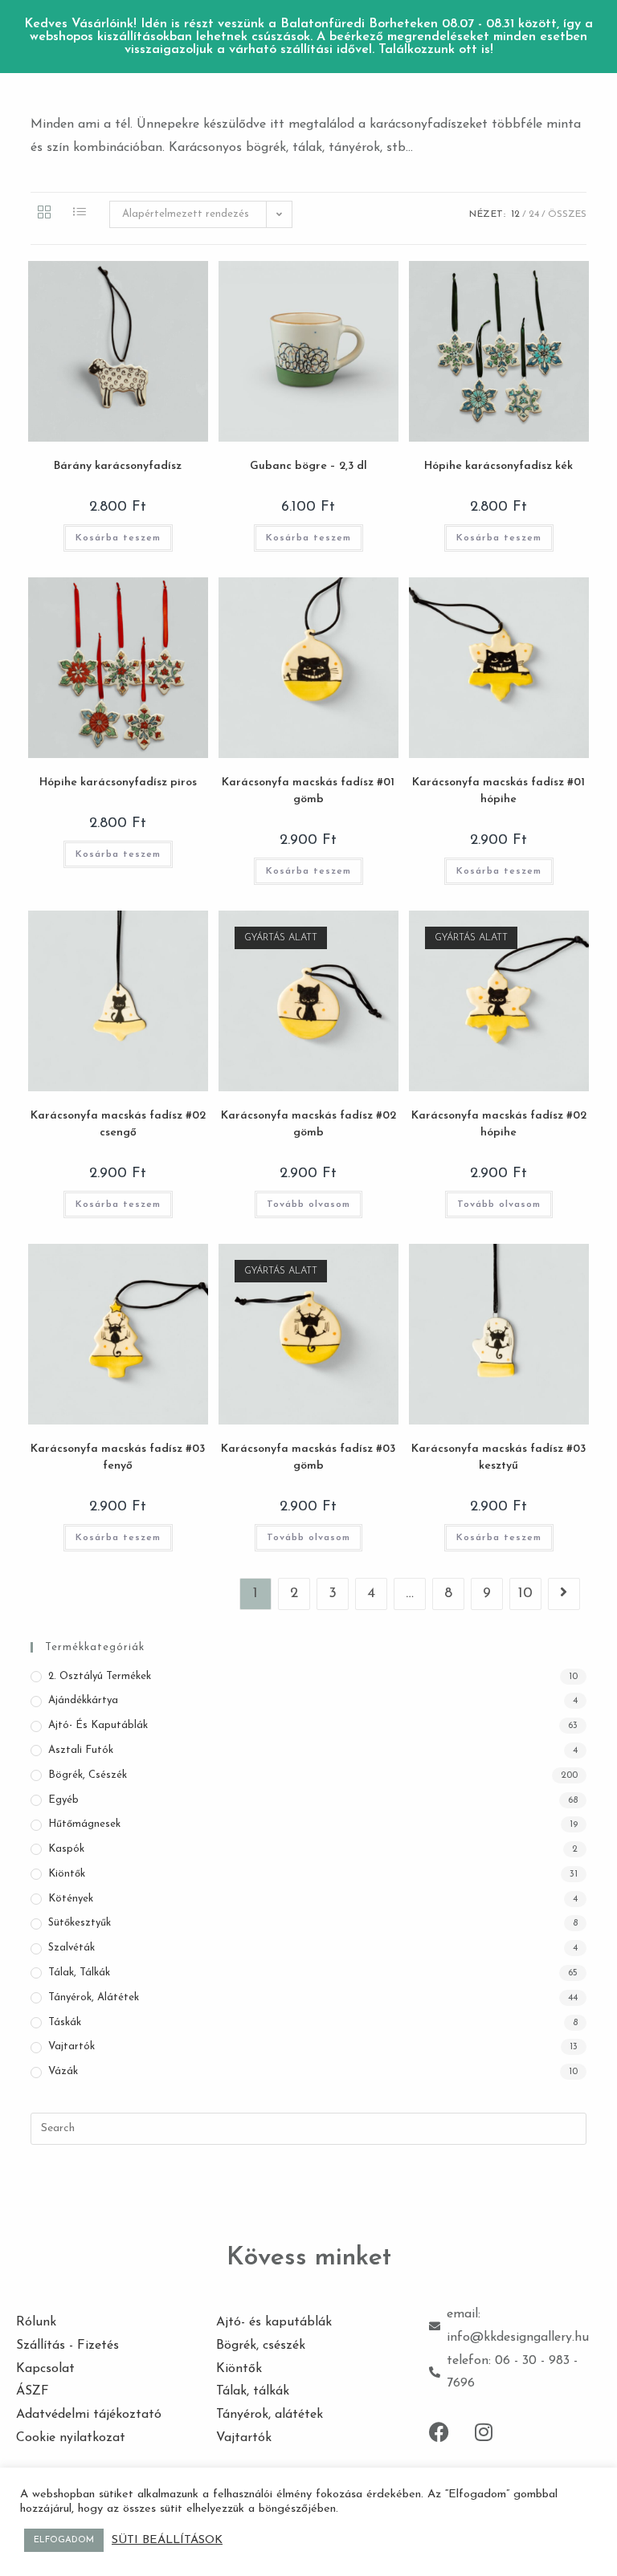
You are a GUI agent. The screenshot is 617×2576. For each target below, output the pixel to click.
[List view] (80, 214)
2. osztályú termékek (100, 1676)
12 (515, 214)
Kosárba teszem (118, 538)
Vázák (63, 2071)
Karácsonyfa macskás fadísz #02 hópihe (499, 1124)
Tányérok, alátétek (94, 1997)
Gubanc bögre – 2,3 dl (308, 466)
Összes (567, 214)
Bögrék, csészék (88, 1775)
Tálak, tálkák (79, 1973)
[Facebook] (439, 2431)
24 (534, 214)
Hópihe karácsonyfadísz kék (499, 466)
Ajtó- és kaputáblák (98, 1725)
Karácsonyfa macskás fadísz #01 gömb (308, 791)
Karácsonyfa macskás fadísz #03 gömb (308, 1457)
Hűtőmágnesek (84, 1824)
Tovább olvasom (308, 1204)
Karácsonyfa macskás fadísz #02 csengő (118, 1124)
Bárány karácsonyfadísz (118, 466)
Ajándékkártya (83, 1700)
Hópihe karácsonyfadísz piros (118, 783)
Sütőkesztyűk (80, 1923)
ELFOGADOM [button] (64, 2540)
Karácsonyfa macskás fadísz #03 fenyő (118, 1457)
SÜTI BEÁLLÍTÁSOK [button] (167, 2540)
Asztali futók (81, 1750)
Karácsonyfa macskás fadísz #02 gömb (308, 1124)
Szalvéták (72, 1948)
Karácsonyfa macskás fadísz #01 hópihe (499, 791)
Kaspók (66, 1849)
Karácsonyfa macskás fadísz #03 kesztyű (499, 1457)
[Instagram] (484, 2431)
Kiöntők (67, 1874)
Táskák (65, 2022)
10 (525, 1594)
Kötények (71, 1899)
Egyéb (63, 1800)
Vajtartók (72, 2046)
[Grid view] (44, 214)
